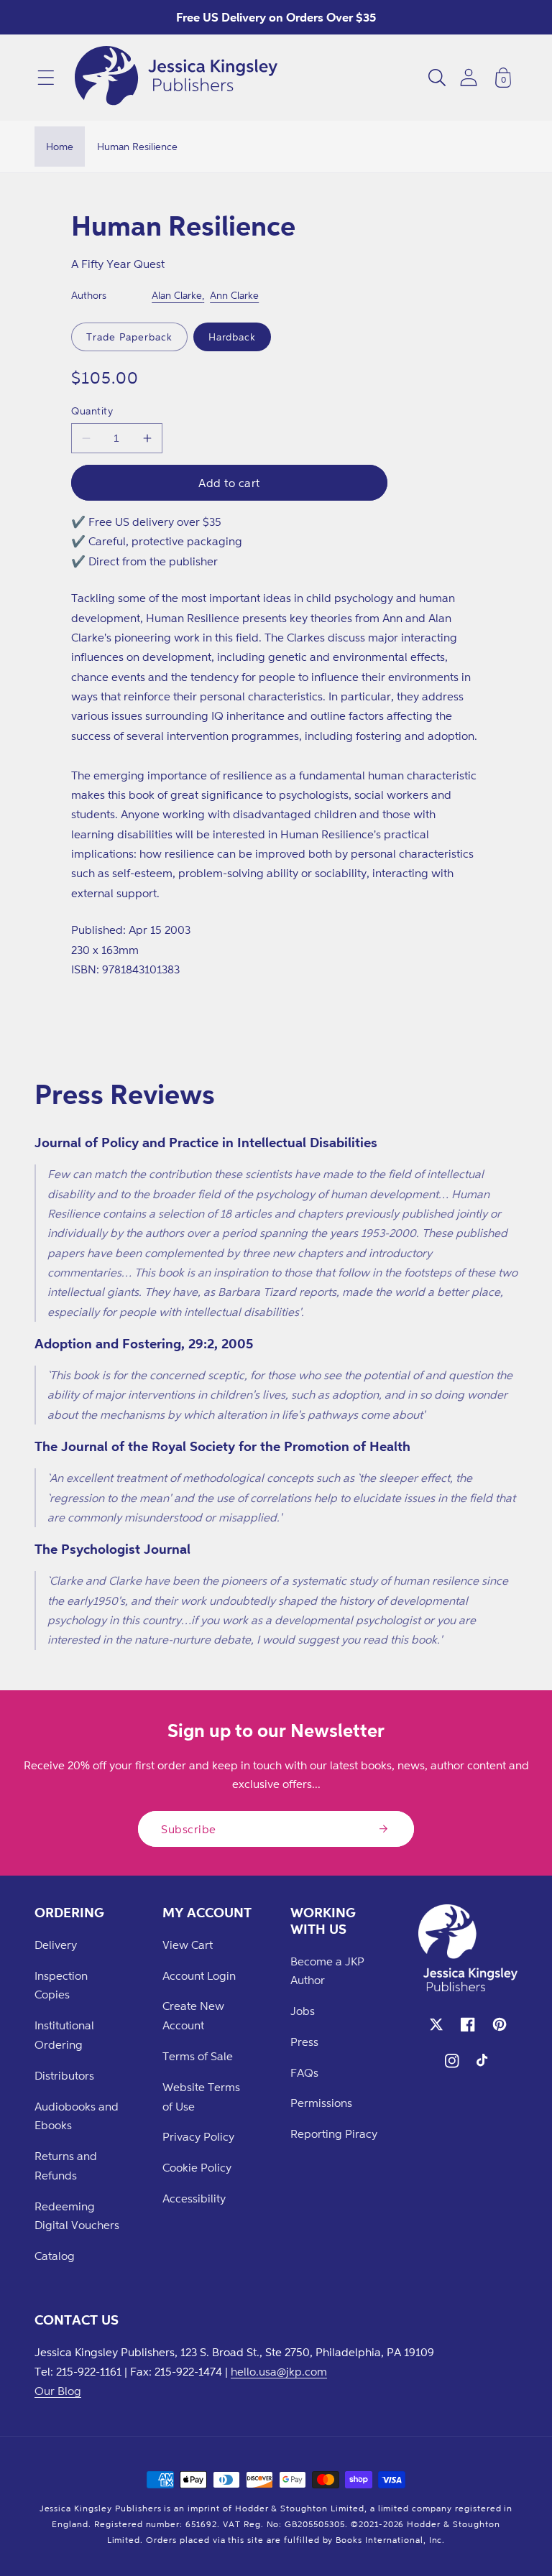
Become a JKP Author (327, 1971)
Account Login (199, 1975)
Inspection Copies (61, 1985)
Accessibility (194, 2198)
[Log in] (469, 77)
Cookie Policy (197, 2167)
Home (60, 146)
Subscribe (189, 1829)
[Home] (176, 78)
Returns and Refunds (66, 2165)
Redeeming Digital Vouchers (77, 2216)
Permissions (321, 2103)
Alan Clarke (177, 295)
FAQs (304, 2072)
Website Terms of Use (201, 2097)
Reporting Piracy (334, 2133)
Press (304, 2042)
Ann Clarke (234, 295)
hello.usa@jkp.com (279, 2371)
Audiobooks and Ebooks (77, 2116)
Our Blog (58, 2391)
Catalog (55, 2256)
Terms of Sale (198, 2056)
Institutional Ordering (64, 2035)
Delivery (56, 1945)
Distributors (64, 2075)
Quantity (92, 411)
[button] (46, 78)
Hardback (233, 337)
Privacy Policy (198, 2136)
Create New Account (193, 2015)
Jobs (303, 2011)
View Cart (188, 1945)
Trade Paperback (129, 337)
